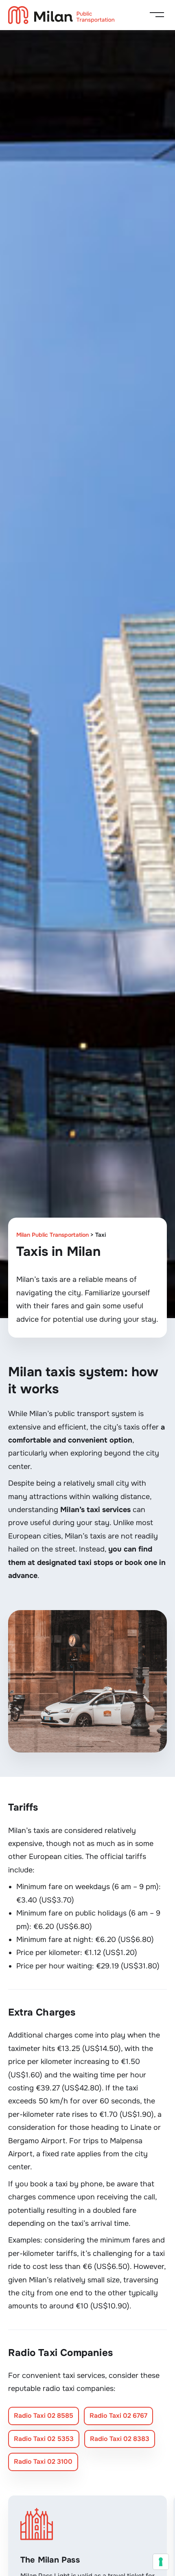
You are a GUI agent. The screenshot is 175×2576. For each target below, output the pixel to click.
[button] (157, 15)
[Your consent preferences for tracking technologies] (161, 2562)
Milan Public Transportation (52, 1235)
